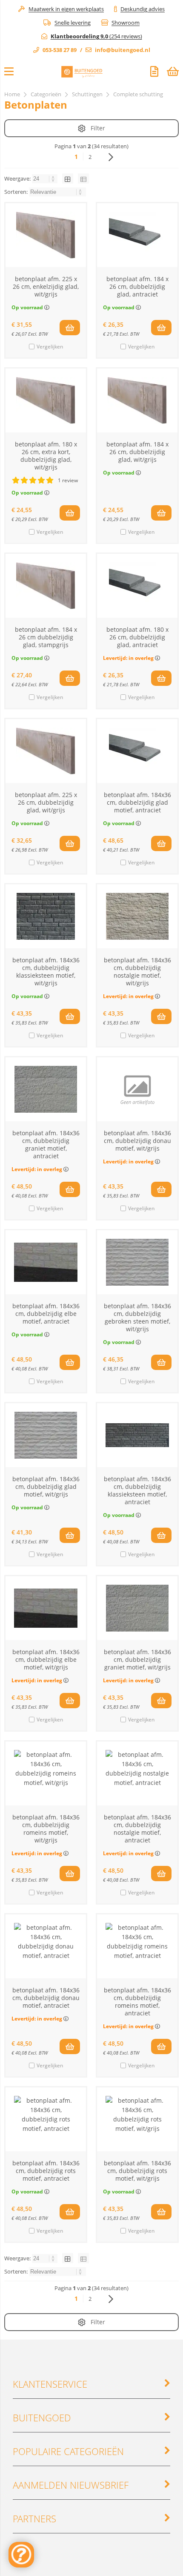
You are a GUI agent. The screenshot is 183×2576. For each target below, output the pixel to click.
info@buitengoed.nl (123, 50)
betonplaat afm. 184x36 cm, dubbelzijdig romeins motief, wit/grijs (46, 1829)
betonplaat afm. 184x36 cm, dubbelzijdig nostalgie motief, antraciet (137, 1829)
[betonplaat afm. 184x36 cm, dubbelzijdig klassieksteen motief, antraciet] (137, 1435)
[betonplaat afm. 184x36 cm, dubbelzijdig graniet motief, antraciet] (46, 1089)
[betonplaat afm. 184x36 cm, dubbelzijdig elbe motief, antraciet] (46, 1262)
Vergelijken (50, 347)
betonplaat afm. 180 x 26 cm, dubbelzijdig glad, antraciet (137, 637)
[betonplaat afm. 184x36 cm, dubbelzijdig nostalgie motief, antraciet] (137, 1773)
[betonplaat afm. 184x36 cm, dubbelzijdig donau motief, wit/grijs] (137, 1089)
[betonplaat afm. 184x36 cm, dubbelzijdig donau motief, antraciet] (46, 1946)
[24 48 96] (45, 178)
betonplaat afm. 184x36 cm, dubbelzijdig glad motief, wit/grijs (46, 1487)
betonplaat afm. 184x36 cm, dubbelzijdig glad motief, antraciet (137, 802)
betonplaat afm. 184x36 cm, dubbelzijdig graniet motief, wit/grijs (137, 1659)
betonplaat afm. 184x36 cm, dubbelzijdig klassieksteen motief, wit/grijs (46, 971)
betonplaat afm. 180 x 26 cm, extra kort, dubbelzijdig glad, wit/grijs (46, 456)
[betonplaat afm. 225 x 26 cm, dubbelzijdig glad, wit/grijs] (46, 751)
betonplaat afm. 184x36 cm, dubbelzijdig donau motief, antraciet (46, 1998)
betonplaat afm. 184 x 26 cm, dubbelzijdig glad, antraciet (137, 286)
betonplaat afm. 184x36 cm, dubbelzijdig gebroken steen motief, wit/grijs (137, 1317)
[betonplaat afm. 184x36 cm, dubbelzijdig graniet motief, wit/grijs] (137, 1608)
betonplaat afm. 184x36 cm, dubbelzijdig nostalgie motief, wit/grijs (137, 971)
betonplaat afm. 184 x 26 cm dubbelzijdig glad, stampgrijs (46, 637)
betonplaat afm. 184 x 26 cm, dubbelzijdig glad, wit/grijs (137, 452)
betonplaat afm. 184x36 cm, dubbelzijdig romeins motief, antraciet (137, 2002)
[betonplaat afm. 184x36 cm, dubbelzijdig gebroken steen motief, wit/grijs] (137, 1262)
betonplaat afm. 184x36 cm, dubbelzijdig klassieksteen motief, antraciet (137, 1490)
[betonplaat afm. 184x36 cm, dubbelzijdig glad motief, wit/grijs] (46, 1435)
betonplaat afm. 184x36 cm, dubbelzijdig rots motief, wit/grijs (137, 2171)
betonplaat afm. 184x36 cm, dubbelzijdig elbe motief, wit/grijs (46, 1659)
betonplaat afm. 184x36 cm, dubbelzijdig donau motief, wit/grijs (137, 1141)
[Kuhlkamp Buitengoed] (82, 73)
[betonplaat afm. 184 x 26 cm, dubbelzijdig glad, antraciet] (137, 235)
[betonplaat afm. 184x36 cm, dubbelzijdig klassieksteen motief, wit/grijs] (46, 916)
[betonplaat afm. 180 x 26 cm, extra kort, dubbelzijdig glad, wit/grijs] (46, 400)
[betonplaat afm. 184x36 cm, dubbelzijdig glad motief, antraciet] (137, 751)
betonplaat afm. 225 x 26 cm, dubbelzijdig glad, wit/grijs (46, 802)
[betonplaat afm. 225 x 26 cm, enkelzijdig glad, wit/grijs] (46, 235)
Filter (98, 128)
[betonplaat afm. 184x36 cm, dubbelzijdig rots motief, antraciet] (46, 2119)
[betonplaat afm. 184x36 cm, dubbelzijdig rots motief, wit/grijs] (137, 2119)
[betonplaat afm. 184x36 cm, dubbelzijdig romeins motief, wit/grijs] (46, 1773)
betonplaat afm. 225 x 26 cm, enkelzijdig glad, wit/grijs (46, 286)
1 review (68, 480)
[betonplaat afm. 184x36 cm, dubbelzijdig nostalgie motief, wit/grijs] (137, 916)
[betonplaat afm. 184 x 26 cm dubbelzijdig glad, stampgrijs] (46, 586)
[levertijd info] (157, 658)
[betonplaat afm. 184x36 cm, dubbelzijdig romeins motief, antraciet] (137, 1946)
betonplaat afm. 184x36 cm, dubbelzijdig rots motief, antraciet (46, 2171)
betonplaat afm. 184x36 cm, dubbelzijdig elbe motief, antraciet (46, 1314)
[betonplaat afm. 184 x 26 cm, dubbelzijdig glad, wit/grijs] (137, 400)
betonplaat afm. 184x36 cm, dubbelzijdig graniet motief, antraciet (46, 1144)
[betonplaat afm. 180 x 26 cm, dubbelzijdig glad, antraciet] (137, 586)
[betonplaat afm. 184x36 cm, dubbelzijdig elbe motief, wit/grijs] (46, 1608)
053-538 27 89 (60, 50)
